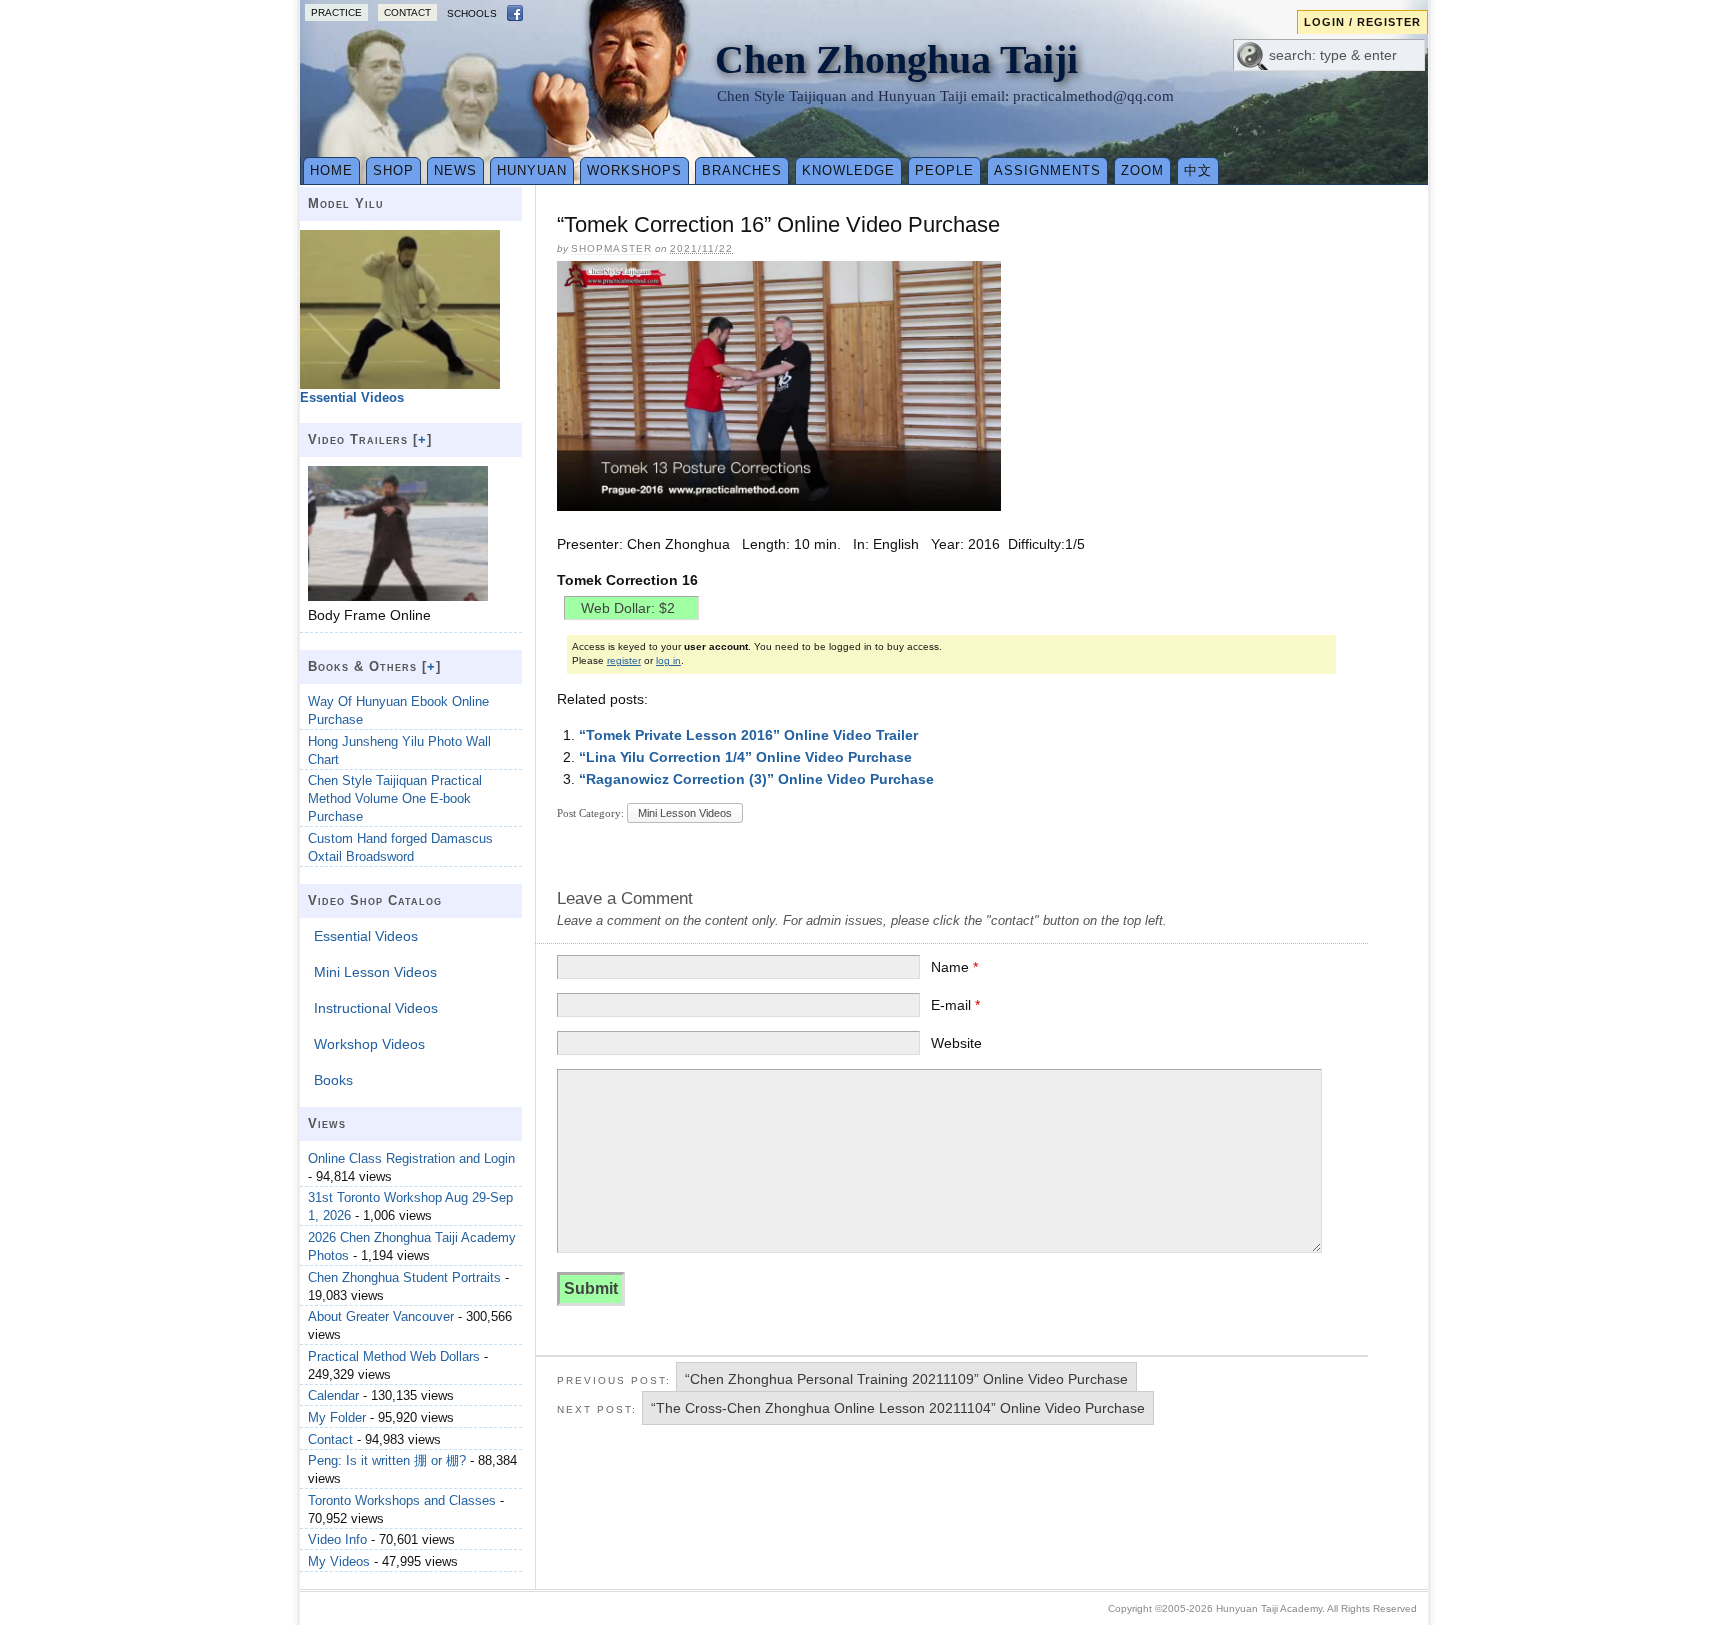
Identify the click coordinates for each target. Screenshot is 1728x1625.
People (944, 170)
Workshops (634, 170)
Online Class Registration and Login (411, 1158)
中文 (1198, 170)
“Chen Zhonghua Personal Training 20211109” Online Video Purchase (906, 1379)
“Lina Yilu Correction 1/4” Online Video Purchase (745, 757)
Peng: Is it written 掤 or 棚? (387, 1460)
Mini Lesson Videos (685, 813)
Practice (336, 12)
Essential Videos (366, 936)
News (455, 170)
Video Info (337, 1539)
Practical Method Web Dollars (394, 1356)
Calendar (333, 1395)
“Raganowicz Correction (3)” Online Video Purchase (756, 779)
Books (333, 1080)
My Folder (337, 1417)
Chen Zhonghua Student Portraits (404, 1277)
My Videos (339, 1561)
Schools (472, 13)
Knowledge (848, 170)
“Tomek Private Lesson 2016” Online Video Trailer (748, 735)
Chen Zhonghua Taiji (896, 59)
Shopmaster (611, 248)
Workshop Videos (369, 1044)
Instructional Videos (376, 1008)
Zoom (1142, 170)
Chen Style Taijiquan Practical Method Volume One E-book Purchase (395, 798)
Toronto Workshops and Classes (402, 1500)
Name (954, 967)
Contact (407, 12)
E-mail (955, 1005)
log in (668, 660)
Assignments (1047, 170)
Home (331, 170)
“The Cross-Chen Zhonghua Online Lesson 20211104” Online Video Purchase (898, 1408)
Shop (393, 170)
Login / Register (1362, 22)
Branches (742, 170)
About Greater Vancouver (381, 1316)
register (624, 660)
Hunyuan (532, 170)
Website (956, 1043)
